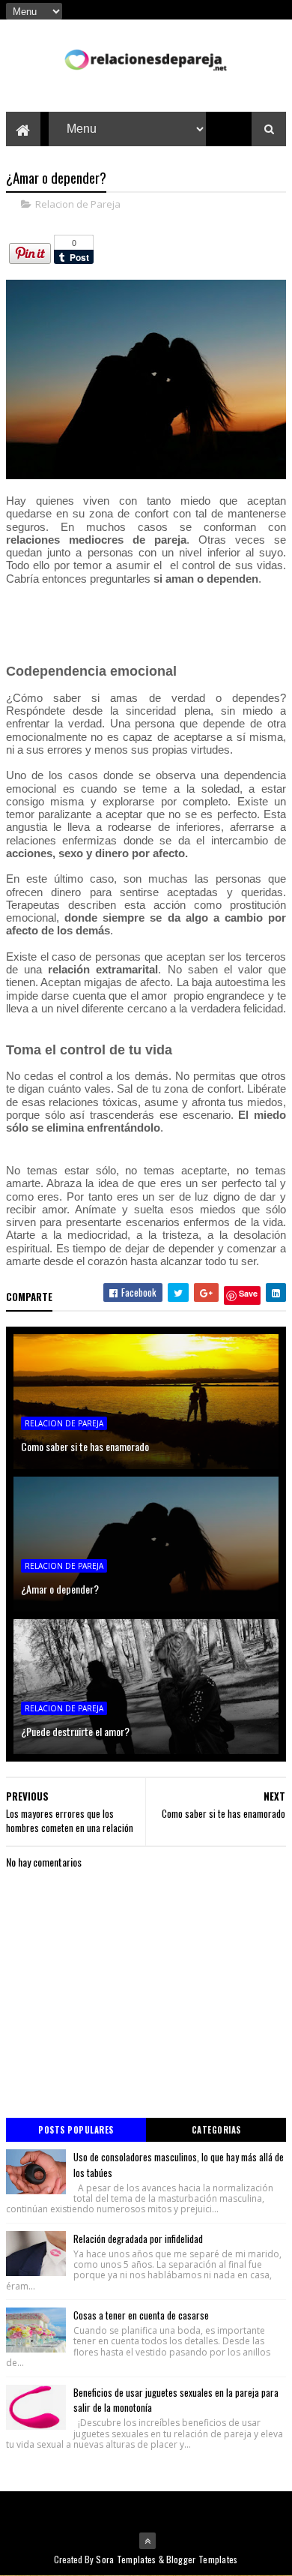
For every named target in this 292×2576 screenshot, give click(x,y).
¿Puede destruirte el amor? (75, 1731)
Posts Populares (76, 2130)
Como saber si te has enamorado (85, 1446)
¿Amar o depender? (60, 1589)
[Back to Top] (147, 2541)
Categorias (216, 2130)
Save (248, 1293)
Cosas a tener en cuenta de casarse (141, 2315)
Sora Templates (126, 2559)
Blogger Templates (202, 2559)
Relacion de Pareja (78, 204)
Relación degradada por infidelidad (138, 2239)
